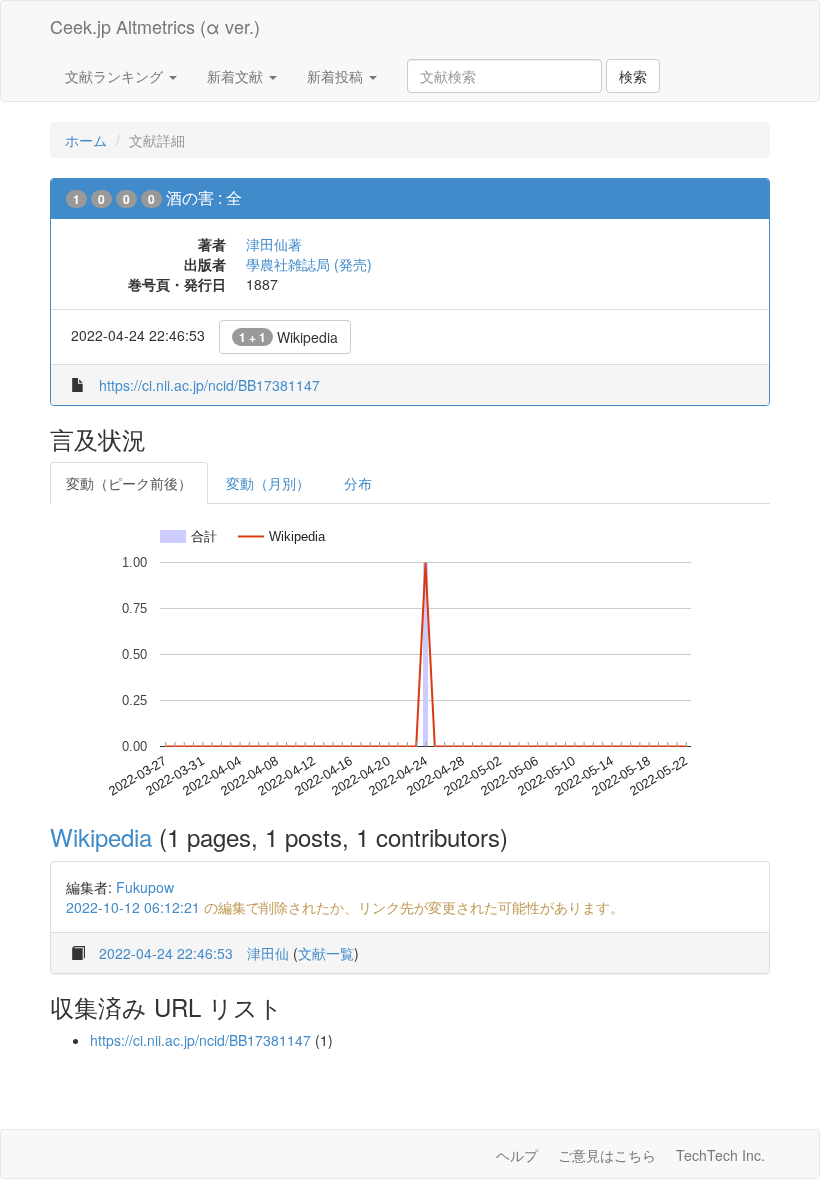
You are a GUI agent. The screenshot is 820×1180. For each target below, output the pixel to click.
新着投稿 (337, 76)
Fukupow (145, 887)
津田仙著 (274, 244)
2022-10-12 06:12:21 (133, 907)
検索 (633, 76)
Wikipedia (288, 337)
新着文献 (237, 76)
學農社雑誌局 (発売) (309, 264)
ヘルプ (517, 1155)
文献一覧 (326, 953)
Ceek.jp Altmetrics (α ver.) (155, 26)
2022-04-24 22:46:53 (166, 953)
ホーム (86, 140)
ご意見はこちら (607, 1155)
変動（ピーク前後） (129, 483)
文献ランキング (116, 76)
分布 (358, 483)
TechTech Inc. (720, 1155)
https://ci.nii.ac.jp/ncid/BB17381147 (209, 385)
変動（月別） (268, 483)
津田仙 (268, 953)
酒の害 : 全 (204, 197)
